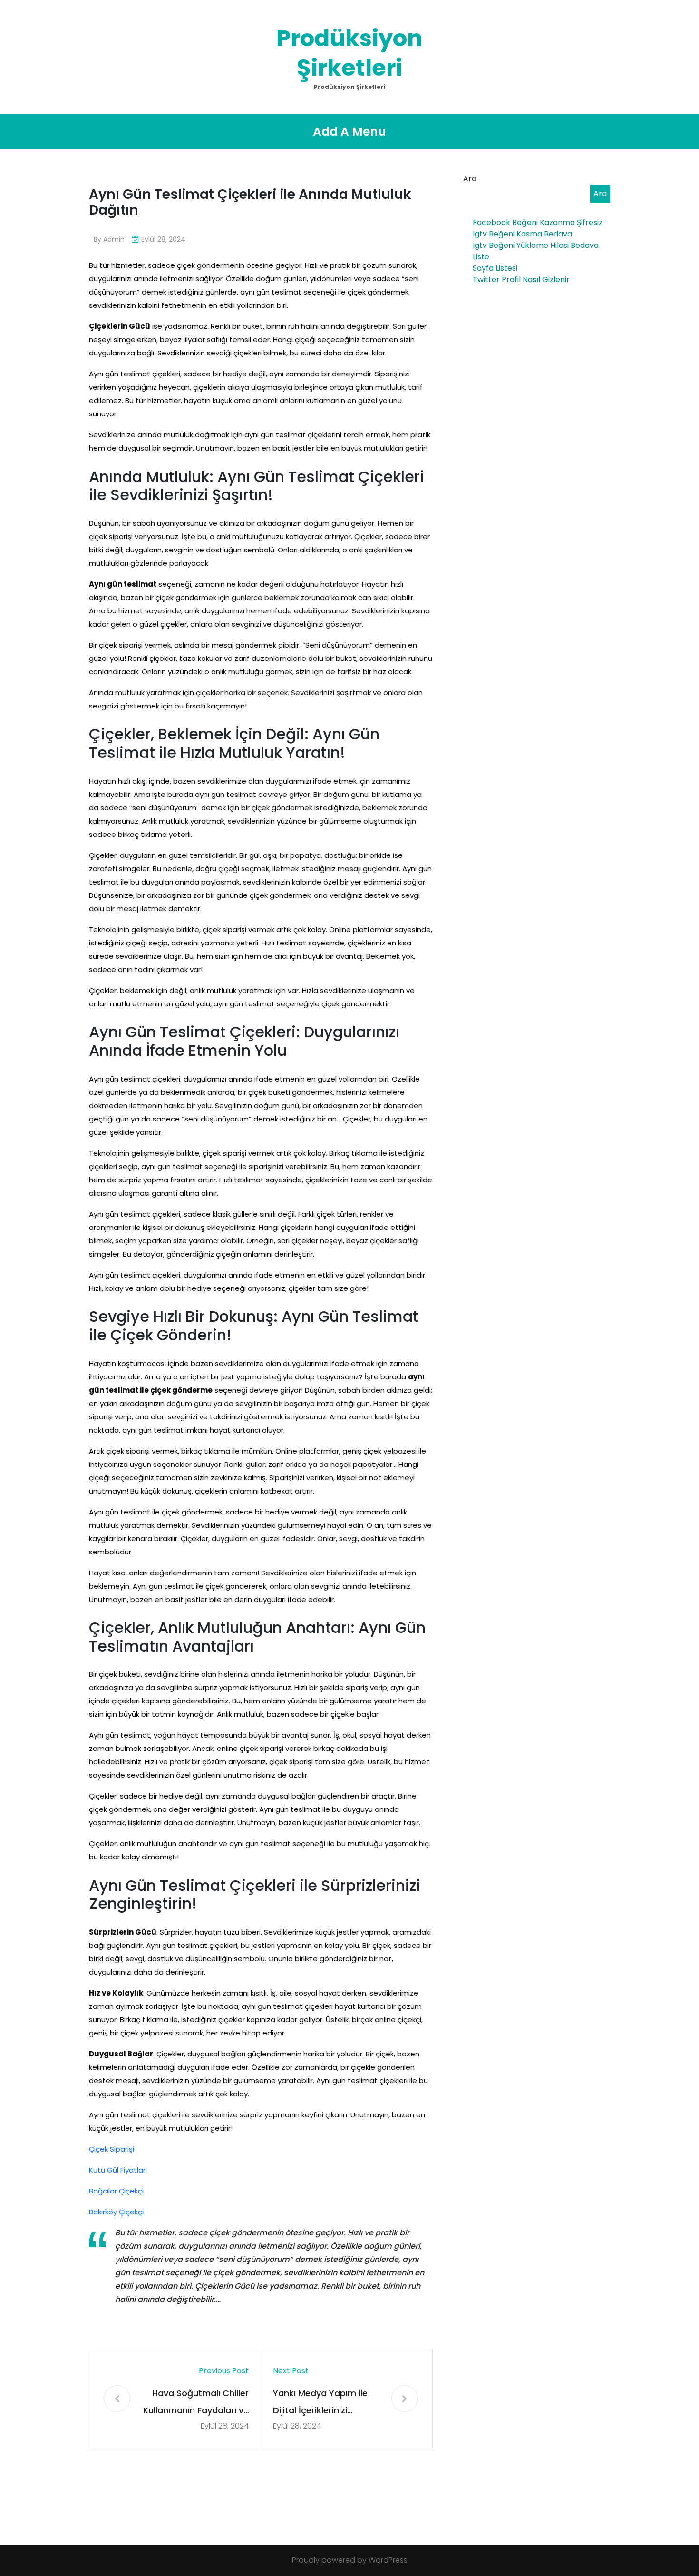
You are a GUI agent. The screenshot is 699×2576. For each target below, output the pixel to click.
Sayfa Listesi (495, 268)
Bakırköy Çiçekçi (116, 2212)
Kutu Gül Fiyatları (118, 2170)
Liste (481, 257)
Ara (470, 179)
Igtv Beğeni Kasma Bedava (522, 234)
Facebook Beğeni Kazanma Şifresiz (538, 222)
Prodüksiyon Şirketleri (349, 53)
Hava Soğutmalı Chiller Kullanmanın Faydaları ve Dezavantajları (196, 2403)
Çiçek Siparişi (112, 2149)
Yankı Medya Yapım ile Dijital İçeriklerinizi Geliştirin (320, 2403)
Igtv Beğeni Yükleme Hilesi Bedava (536, 245)
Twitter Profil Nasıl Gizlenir (521, 280)
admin (114, 239)
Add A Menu (349, 132)
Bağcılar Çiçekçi (116, 2191)
